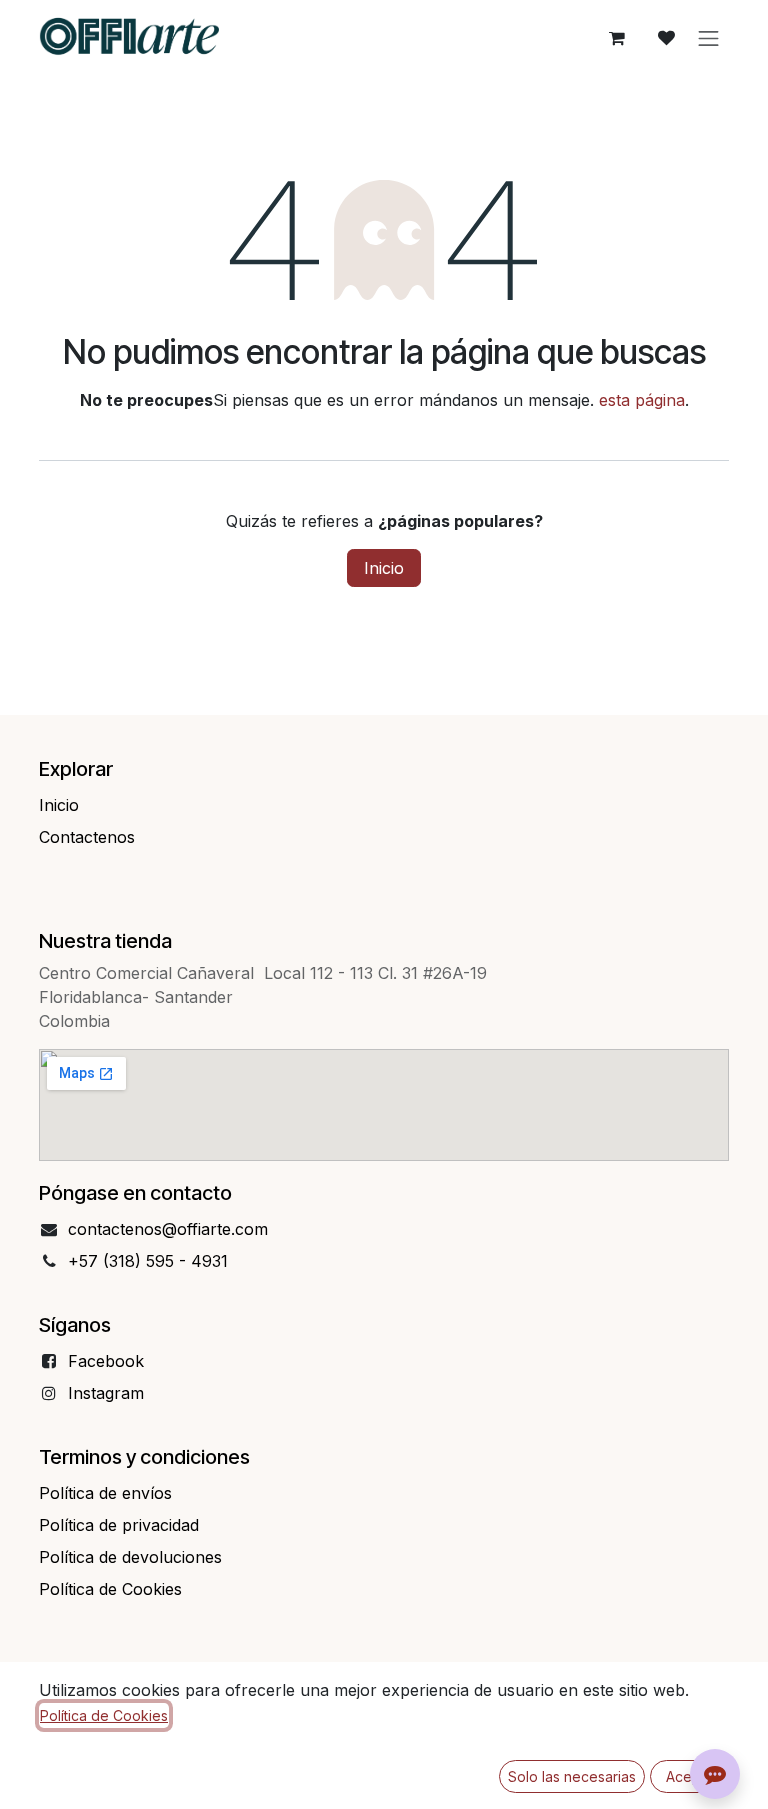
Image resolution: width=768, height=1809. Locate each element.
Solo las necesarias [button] (572, 1776)
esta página (642, 400)
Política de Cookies (104, 1715)
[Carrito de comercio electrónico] (617, 38)
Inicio (384, 568)
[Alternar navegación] (709, 38)
